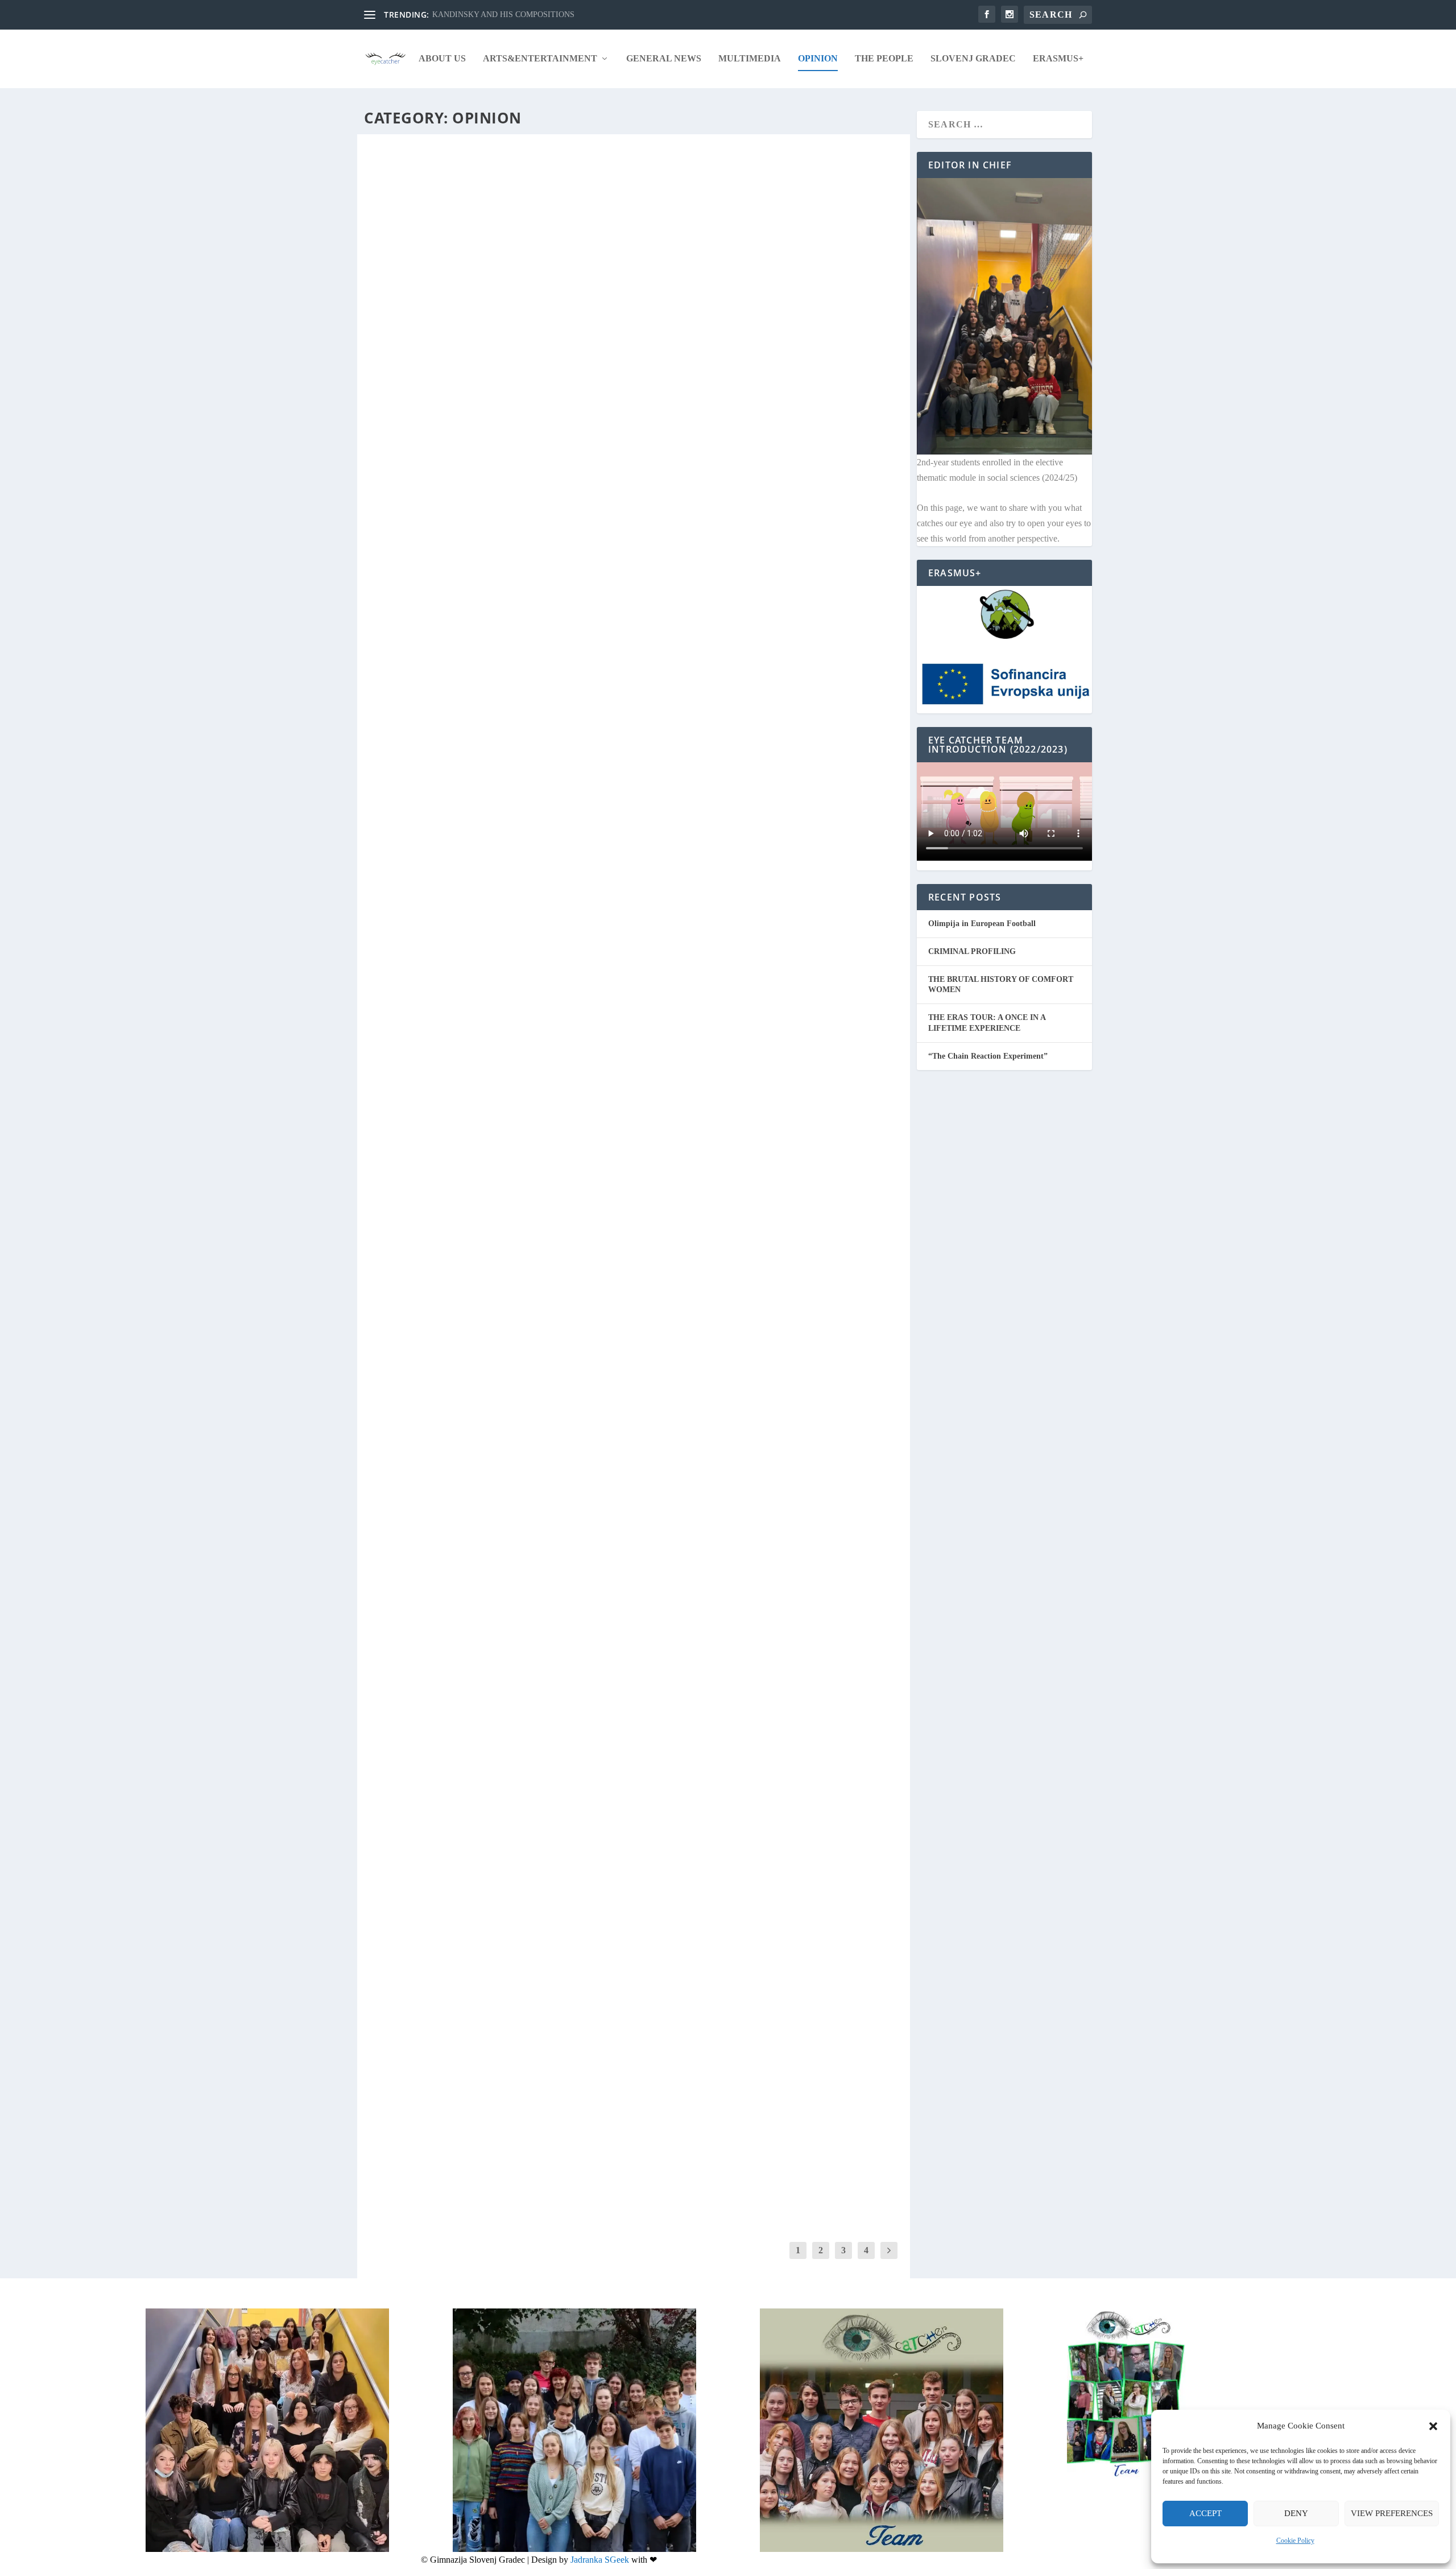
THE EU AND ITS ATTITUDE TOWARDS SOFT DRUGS (492, 902)
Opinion (818, 59)
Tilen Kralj (398, 655)
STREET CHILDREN (418, 1589)
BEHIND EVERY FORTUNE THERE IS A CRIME (476, 2121)
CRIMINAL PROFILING (426, 488)
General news (664, 59)
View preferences (1392, 2513)
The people (884, 59)
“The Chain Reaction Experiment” (988, 1056)
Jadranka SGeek (600, 2560)
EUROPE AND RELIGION (431, 1722)
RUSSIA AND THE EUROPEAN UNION (460, 770)
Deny (1296, 2513)
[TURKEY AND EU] (537, 1369)
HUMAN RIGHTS (413, 1035)
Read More (411, 583)
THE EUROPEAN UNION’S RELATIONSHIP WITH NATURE (502, 637)
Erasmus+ (1058, 59)
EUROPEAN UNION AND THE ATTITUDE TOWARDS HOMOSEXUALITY (533, 1988)
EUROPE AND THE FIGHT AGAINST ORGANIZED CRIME (500, 1168)
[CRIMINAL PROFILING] (634, 309)
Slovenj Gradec (973, 59)
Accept (1205, 2513)
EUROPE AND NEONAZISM (437, 1855)
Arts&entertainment (540, 59)
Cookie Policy (1295, 2541)
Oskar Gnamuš (404, 506)
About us (442, 59)
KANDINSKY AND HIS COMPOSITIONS (503, 15)
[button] (1433, 2426)
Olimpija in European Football (982, 924)
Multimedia (750, 59)
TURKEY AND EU (413, 1472)
